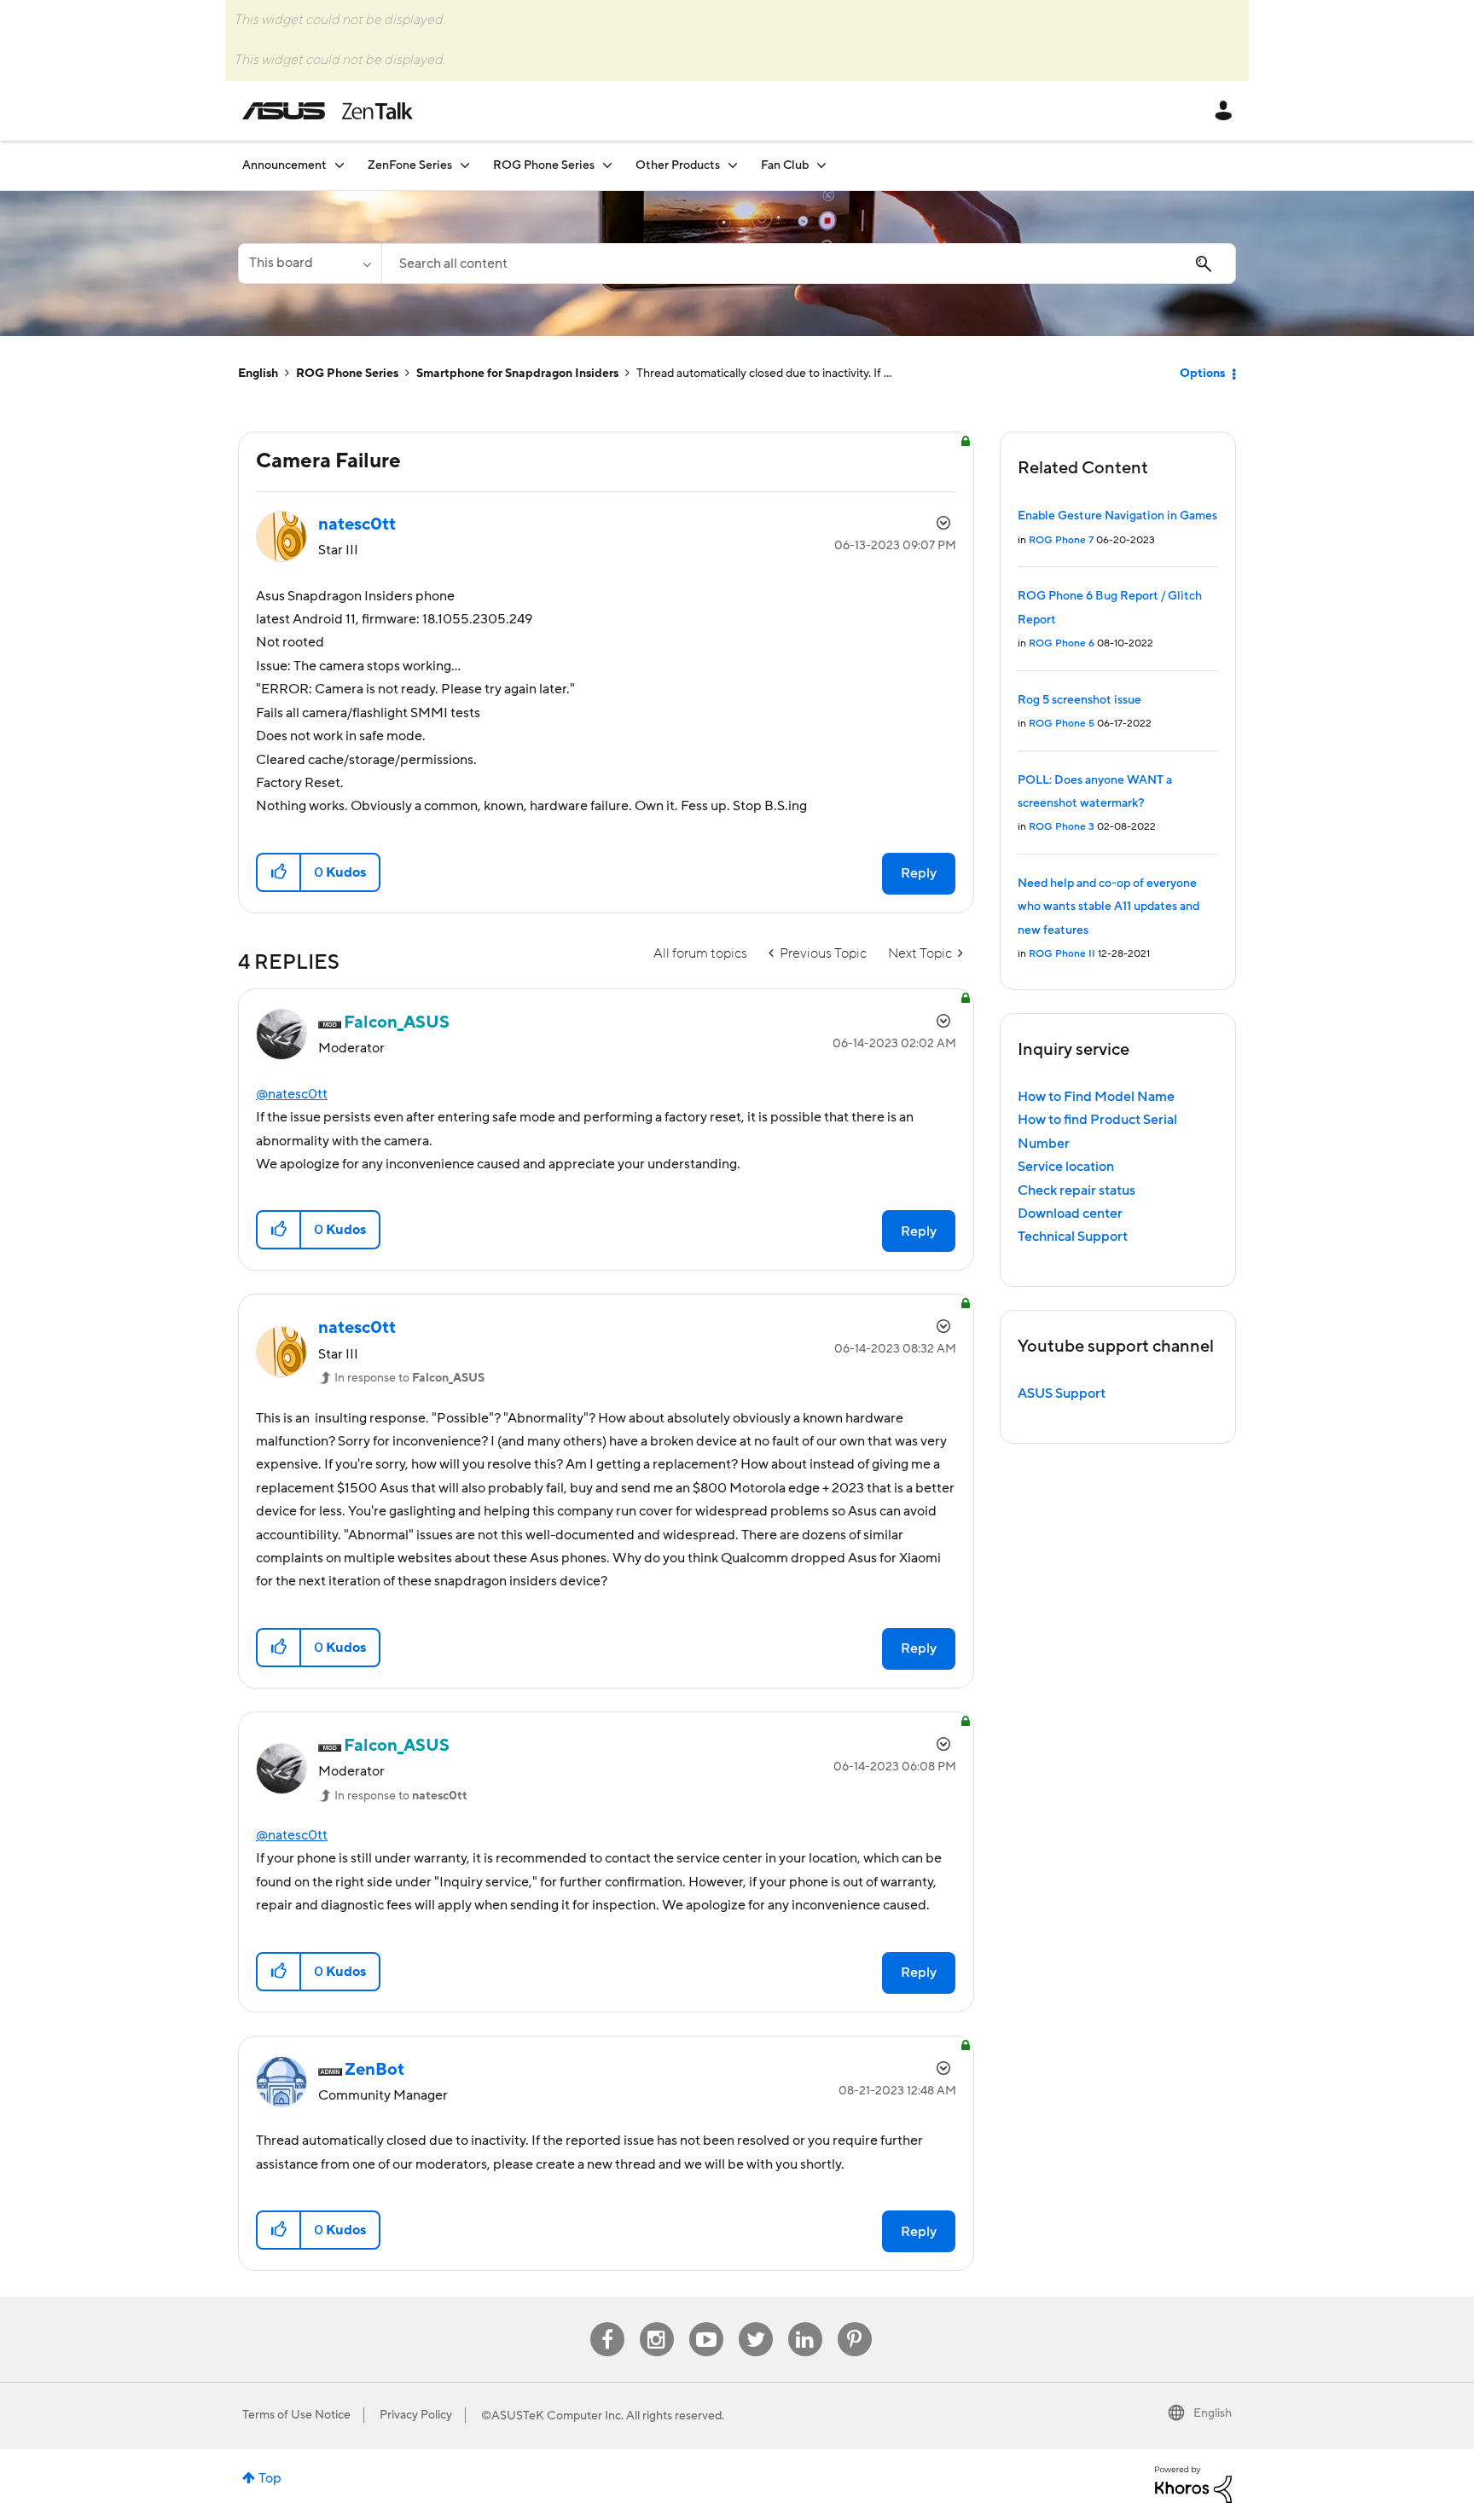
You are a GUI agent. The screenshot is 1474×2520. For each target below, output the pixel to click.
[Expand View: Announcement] (339, 165)
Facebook (607, 2323)
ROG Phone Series (347, 374)
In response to (409, 1378)
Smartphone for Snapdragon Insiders (517, 374)
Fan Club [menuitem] (785, 165)
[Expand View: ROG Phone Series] (607, 165)
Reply (919, 873)
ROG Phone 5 (1062, 724)
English (258, 374)
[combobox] (809, 264)
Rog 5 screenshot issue (1079, 700)
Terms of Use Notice (296, 2415)
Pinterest (855, 2323)
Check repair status (1076, 1190)
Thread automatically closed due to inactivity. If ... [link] (764, 374)
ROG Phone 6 (1062, 643)
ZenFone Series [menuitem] (410, 165)
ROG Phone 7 (1061, 540)
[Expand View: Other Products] (733, 165)
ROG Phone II (1062, 954)
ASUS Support (1062, 1393)
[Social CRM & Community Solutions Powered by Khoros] (1193, 2483)
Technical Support (1073, 1237)
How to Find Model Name (1096, 1097)
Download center (1070, 1214)
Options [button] (1202, 374)
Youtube (706, 2323)
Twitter (755, 2323)
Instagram (656, 2323)
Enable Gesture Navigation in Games (1117, 516)
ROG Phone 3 (1062, 827)
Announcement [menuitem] (284, 165)
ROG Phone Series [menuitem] (544, 165)
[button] (279, 872)
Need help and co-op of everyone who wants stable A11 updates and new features (1108, 907)
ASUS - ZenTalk (328, 111)
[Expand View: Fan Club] (821, 165)
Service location (1066, 1167)
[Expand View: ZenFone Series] (465, 165)
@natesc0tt (292, 1094)
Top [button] (270, 2478)
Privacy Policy (416, 2415)
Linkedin (805, 2323)
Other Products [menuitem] (678, 165)
